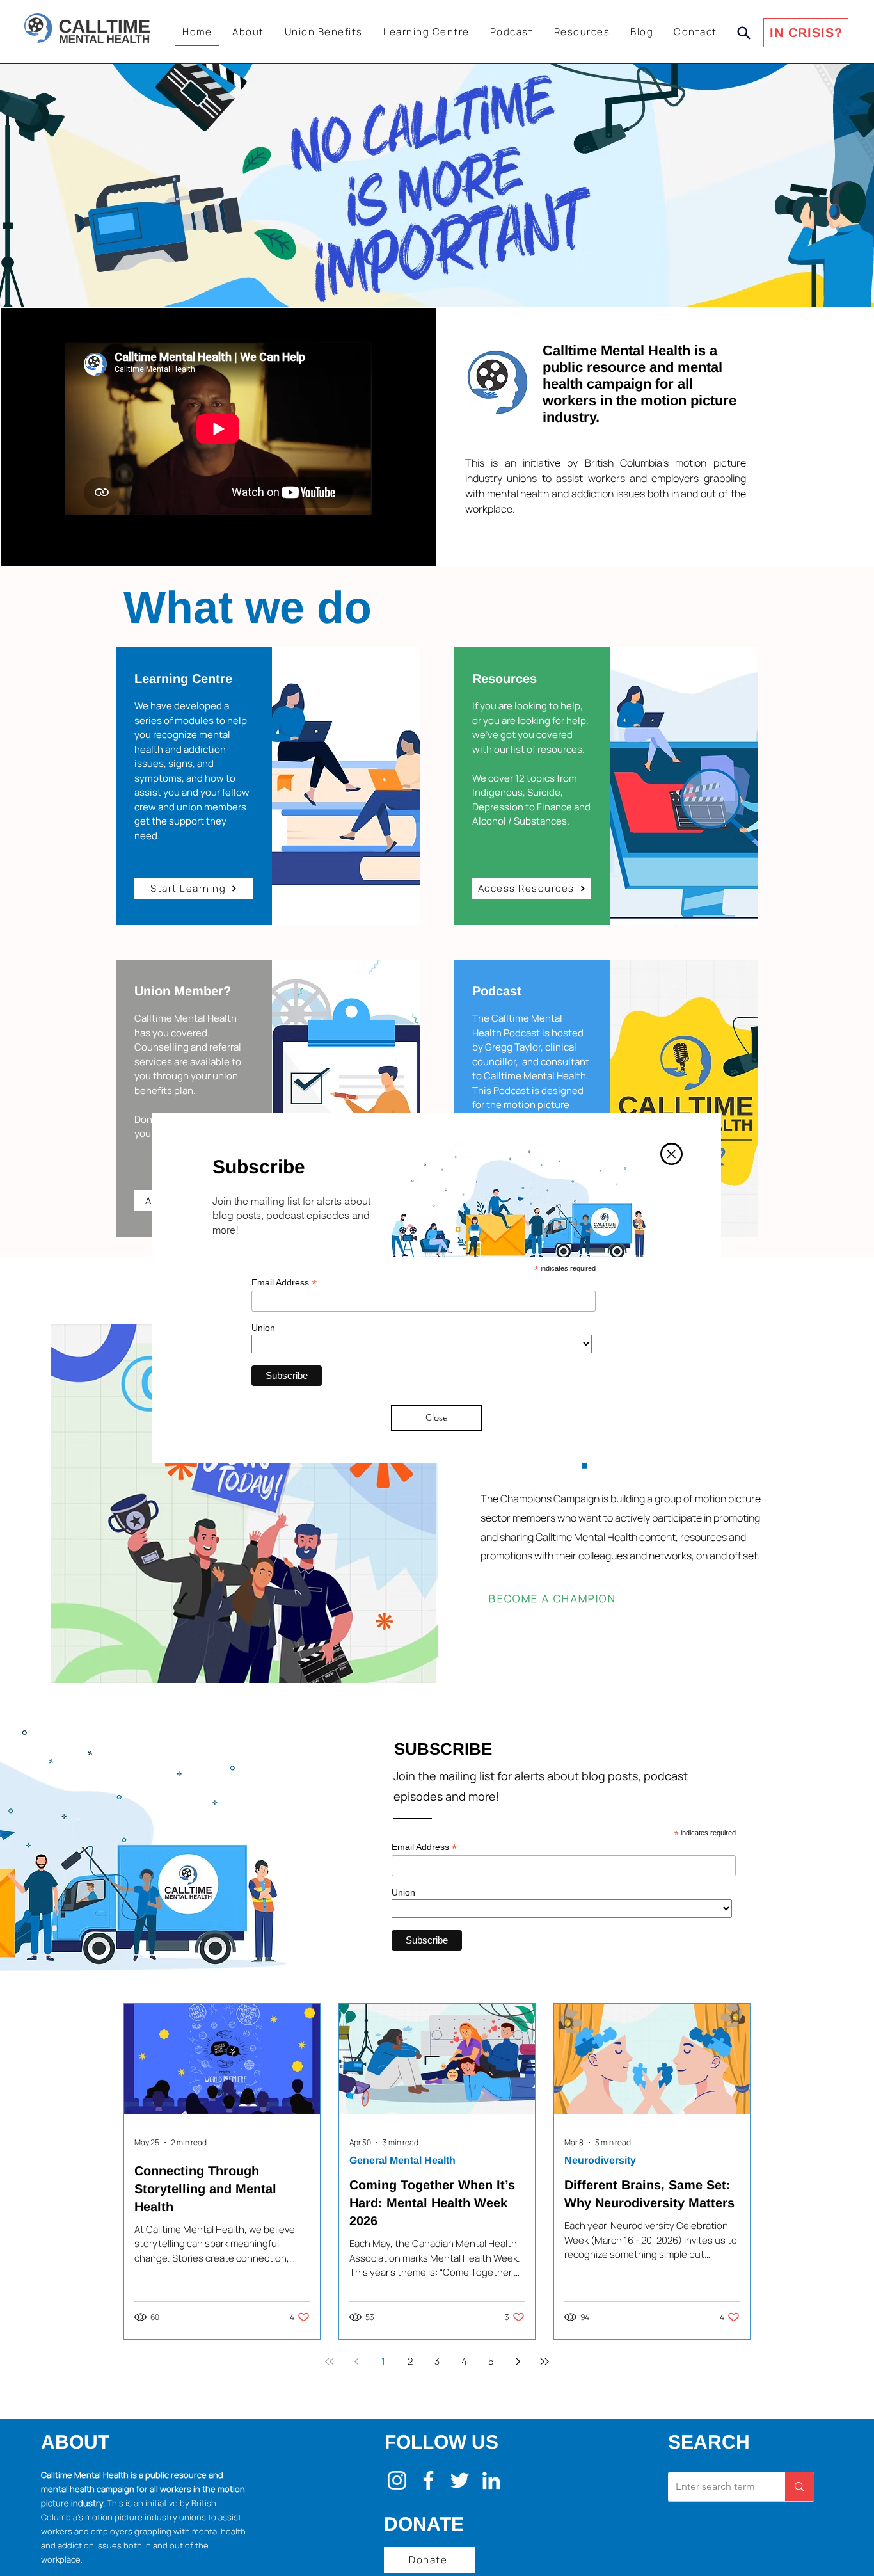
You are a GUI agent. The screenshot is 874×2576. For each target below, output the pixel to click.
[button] (671, 1154)
